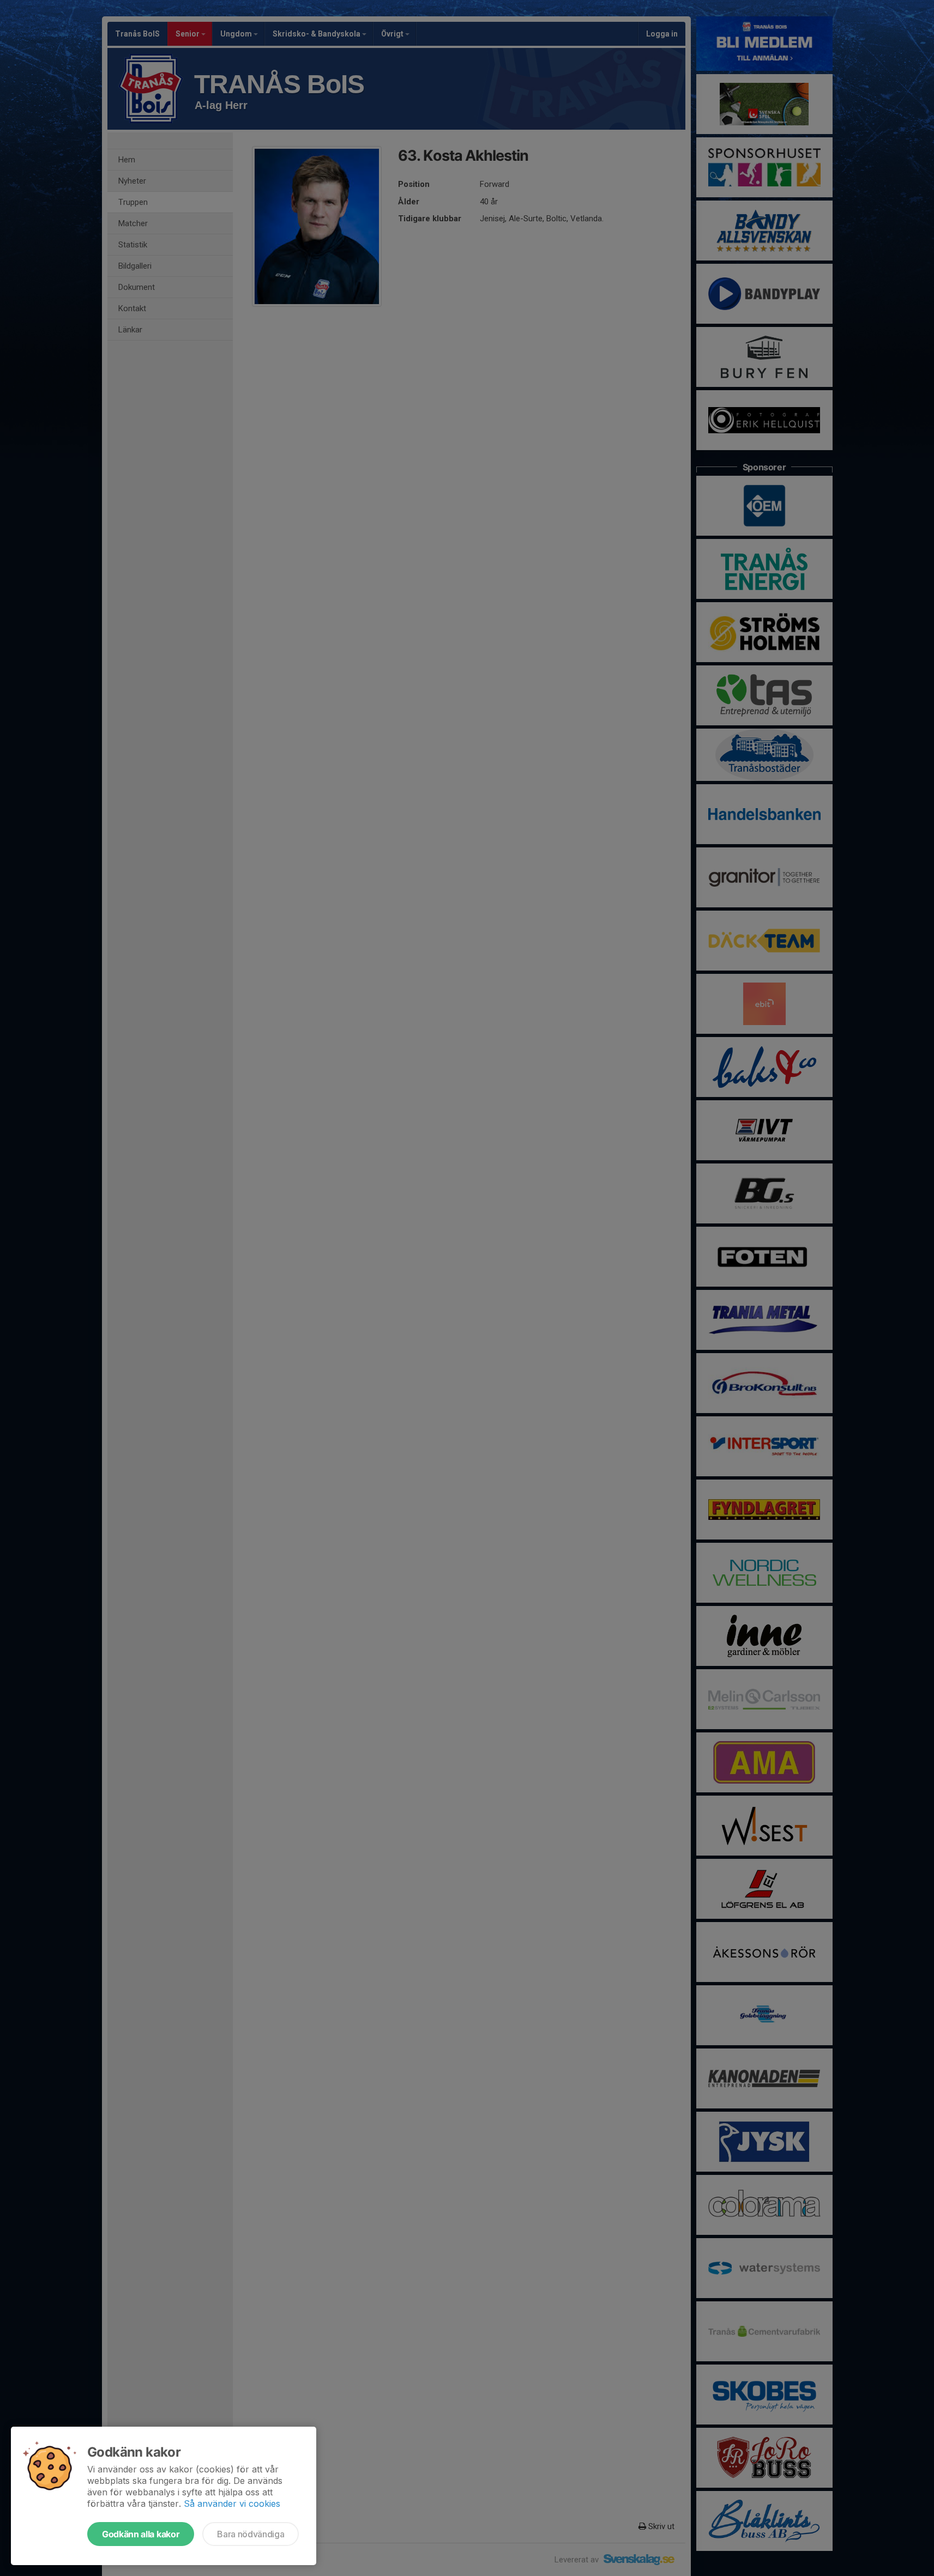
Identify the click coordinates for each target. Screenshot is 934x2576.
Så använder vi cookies (232, 2504)
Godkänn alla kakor (141, 2534)
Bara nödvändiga (251, 2534)
